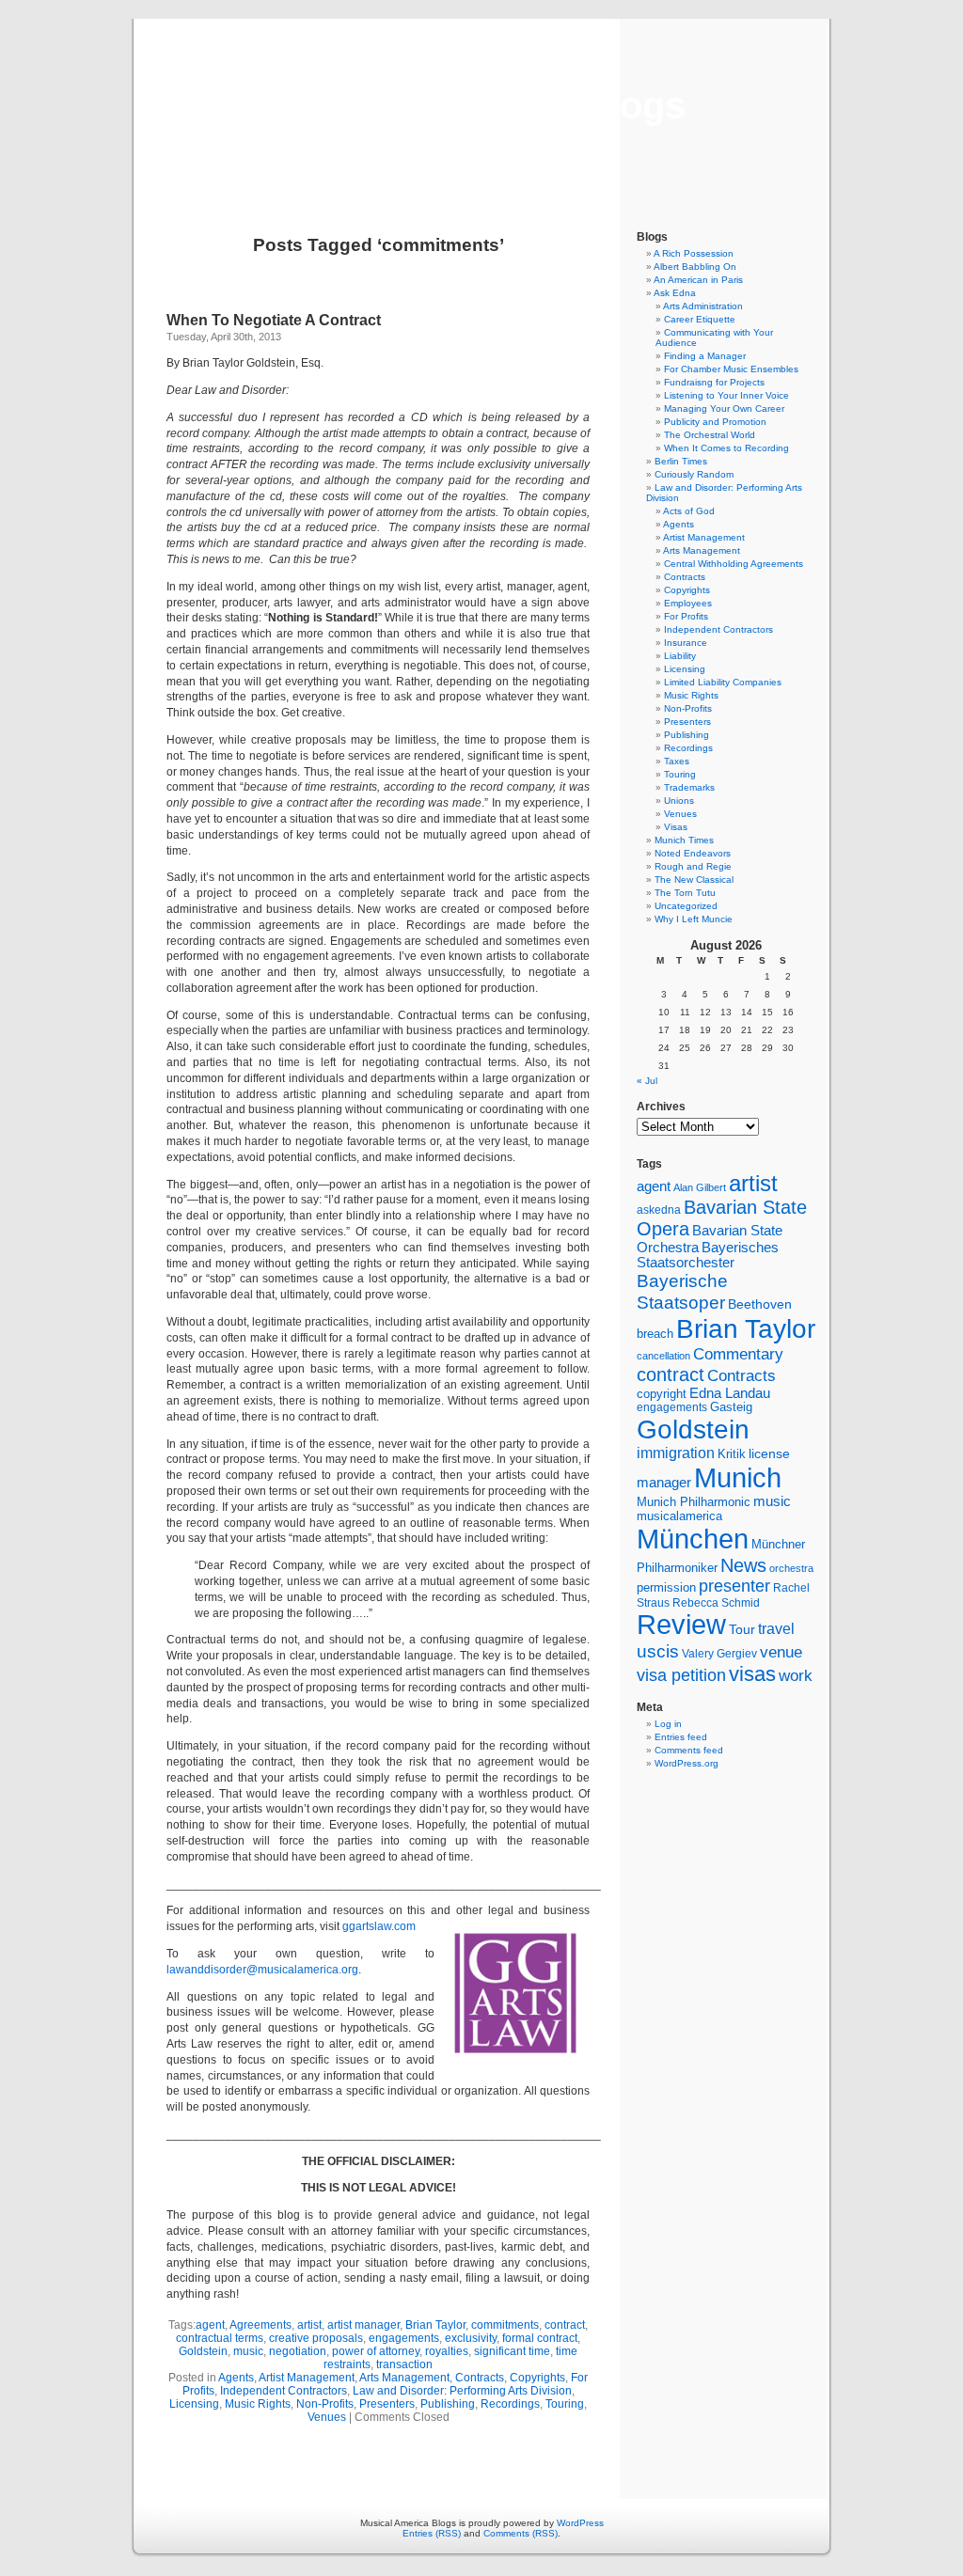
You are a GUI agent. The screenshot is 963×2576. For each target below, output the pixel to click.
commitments (505, 2325)
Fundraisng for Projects (714, 382)
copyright (662, 1394)
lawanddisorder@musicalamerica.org (262, 1970)
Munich (738, 1477)
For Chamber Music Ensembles (731, 369)
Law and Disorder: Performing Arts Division (462, 2391)
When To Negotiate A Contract (274, 320)
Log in (668, 1724)
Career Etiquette (700, 319)
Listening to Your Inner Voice (726, 395)
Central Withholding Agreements (734, 564)
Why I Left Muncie (694, 919)
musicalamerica (679, 1516)
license (769, 1453)
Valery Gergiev (719, 1653)
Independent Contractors (284, 2391)
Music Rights (258, 2404)
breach (655, 1334)
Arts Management (404, 2378)
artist (309, 2325)
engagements (404, 2338)
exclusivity (471, 2338)
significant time (512, 2351)
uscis (658, 1651)
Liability (680, 656)
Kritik (732, 1454)
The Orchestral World (710, 435)
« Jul (647, 1081)
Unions (679, 801)
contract (565, 2325)
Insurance (686, 643)
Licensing (194, 2404)
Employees (688, 603)
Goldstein (203, 2351)
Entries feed (681, 1737)
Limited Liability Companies (723, 682)
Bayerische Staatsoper (682, 1291)
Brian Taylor (435, 2325)
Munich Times (684, 840)
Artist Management (307, 2378)
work (796, 1675)
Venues (327, 2417)
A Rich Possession (694, 253)
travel (776, 1629)
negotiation (298, 2351)
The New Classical (694, 880)
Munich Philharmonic (694, 1502)
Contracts (480, 2378)
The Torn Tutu (685, 893)
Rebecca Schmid (716, 1603)
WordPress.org (687, 1763)
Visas (676, 827)
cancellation (663, 1356)
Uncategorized (686, 906)
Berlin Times (681, 461)
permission (666, 1588)
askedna (659, 1210)
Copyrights (537, 2378)
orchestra (791, 1568)
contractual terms (220, 2338)
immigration (676, 1453)
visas (752, 1674)
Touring (565, 2404)
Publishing (448, 2404)
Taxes (677, 761)
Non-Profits (325, 2404)
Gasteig (731, 1407)
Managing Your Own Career (724, 408)
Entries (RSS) (432, 2533)
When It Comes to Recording (726, 448)
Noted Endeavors (693, 853)
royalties (447, 2351)
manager (664, 1483)
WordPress (580, 2523)
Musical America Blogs (481, 105)
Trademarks (689, 787)
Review (681, 1625)
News (743, 1565)
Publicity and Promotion (715, 422)
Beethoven (760, 1304)
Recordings (510, 2404)
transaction (404, 2364)
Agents (236, 2378)
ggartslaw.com (379, 1926)
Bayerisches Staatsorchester (708, 1255)
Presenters (387, 2404)
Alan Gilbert (700, 1187)
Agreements (260, 2325)
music (248, 2351)
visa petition (681, 1675)
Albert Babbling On (695, 267)
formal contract (540, 2338)
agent (210, 2325)
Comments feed (689, 1750)
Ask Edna (675, 293)
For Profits (686, 616)
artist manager (363, 2325)
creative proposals (316, 2338)
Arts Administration (703, 306)
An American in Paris (698, 280)
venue (781, 1652)
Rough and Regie (693, 866)
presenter (734, 1586)
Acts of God (689, 511)
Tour (742, 1629)
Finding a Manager (705, 356)
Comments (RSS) (521, 2533)
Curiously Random (694, 474)
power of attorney (376, 2351)
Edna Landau (730, 1393)
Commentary (738, 1354)
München (693, 1539)
